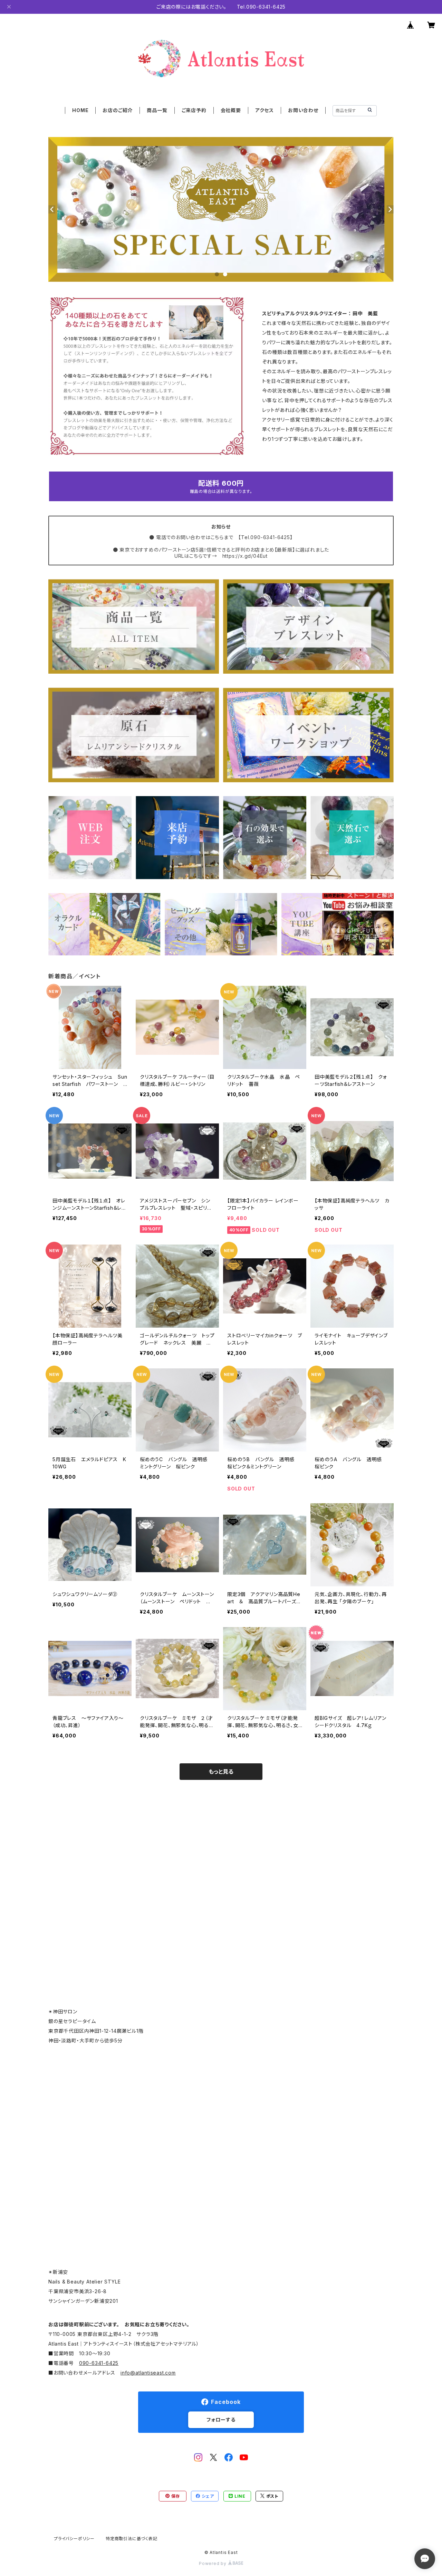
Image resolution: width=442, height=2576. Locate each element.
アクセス (265, 110)
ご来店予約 (194, 110)
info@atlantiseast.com (148, 2373)
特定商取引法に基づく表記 (132, 2539)
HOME (80, 110)
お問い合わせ (303, 110)
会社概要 (231, 110)
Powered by (213, 2563)
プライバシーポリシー (74, 2539)
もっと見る (221, 1772)
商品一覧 (157, 110)
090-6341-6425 (99, 2363)
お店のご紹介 (118, 110)
